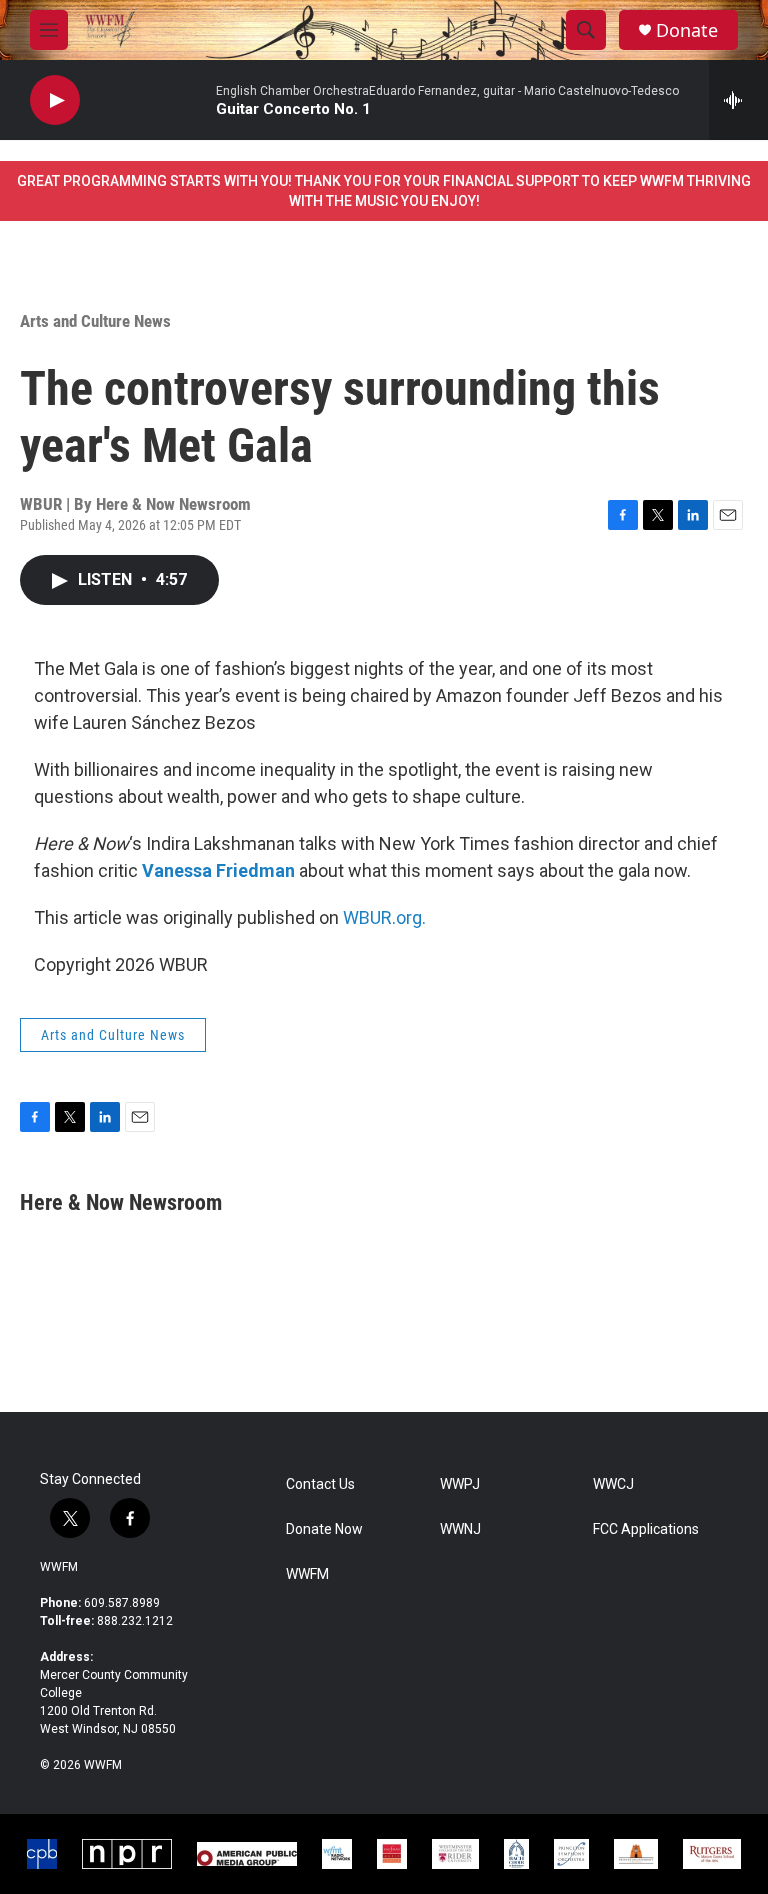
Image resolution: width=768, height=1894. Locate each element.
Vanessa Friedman (218, 870)
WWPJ (460, 1484)
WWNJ (460, 1529)
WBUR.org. (384, 917)
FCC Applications (646, 1529)
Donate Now (324, 1529)
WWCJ (613, 1484)
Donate (687, 30)
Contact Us (320, 1484)
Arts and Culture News (95, 321)
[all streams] (738, 100)
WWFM (59, 1567)
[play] (55, 100)
